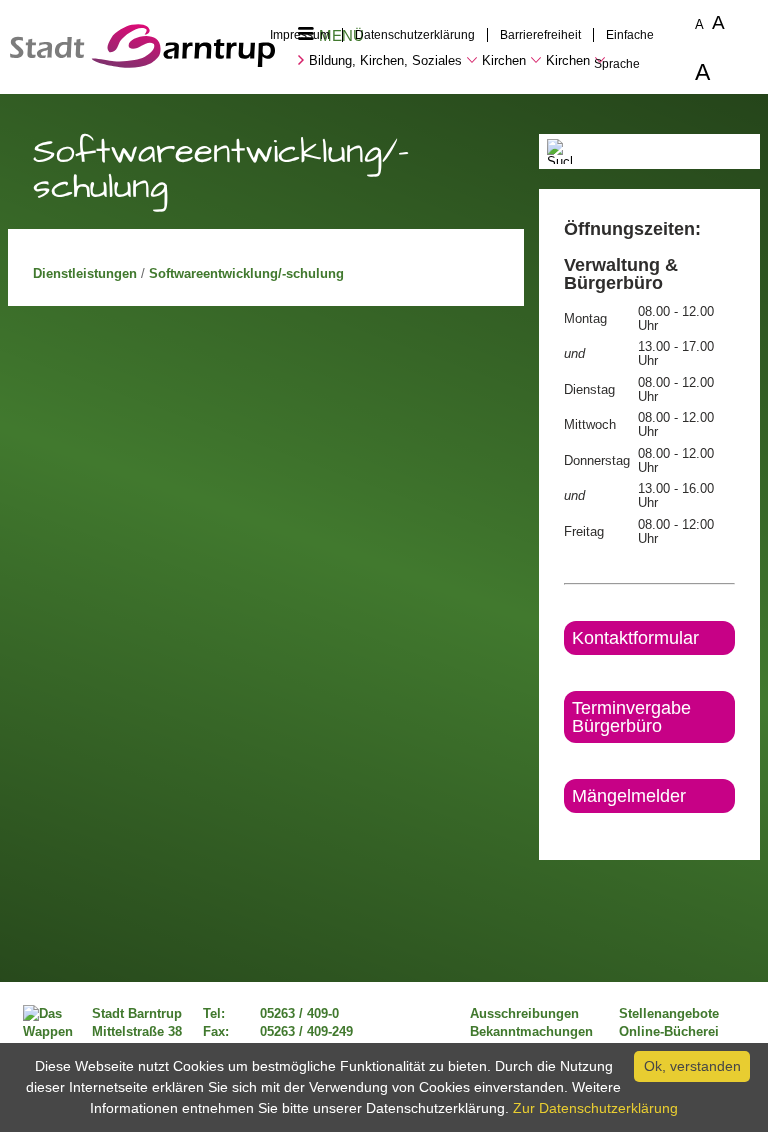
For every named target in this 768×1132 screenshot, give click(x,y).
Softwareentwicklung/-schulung (246, 274)
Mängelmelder (629, 796)
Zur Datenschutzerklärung (595, 1108)
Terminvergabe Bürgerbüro (631, 717)
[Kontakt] (565, 830)
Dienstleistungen (87, 274)
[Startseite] (142, 63)
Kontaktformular (635, 638)
